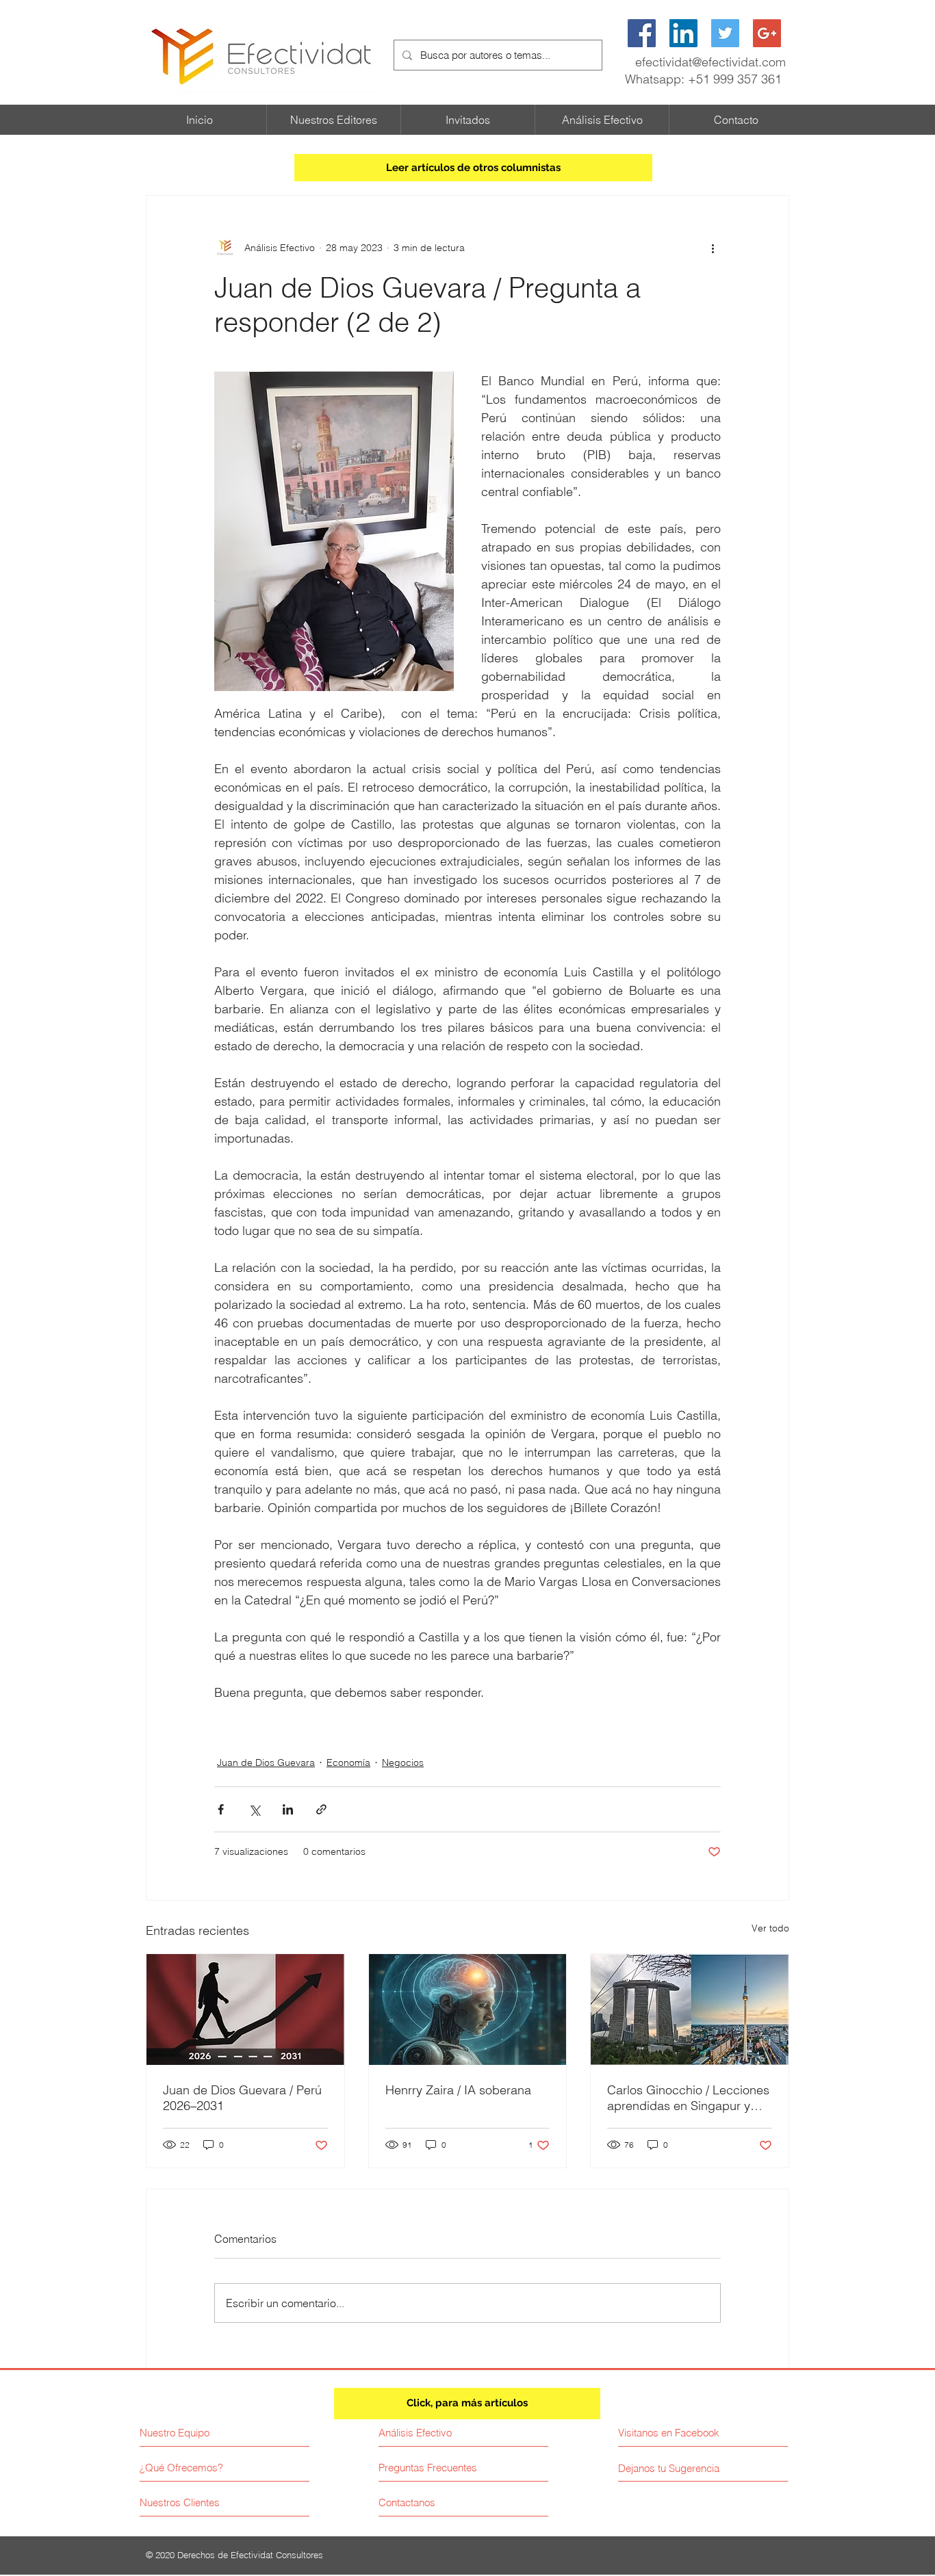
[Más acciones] (713, 248)
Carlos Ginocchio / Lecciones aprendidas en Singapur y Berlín (688, 2098)
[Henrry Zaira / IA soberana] (468, 2009)
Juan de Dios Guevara (266, 1762)
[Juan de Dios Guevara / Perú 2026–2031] (245, 2009)
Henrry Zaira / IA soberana (460, 2090)
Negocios (403, 1762)
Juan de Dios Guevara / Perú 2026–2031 (242, 2098)
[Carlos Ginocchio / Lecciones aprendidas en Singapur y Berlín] (690, 2009)
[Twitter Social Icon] (725, 33)
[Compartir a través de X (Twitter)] (254, 1809)
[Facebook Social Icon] (642, 33)
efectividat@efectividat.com (710, 62)
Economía (348, 1762)
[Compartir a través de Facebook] (221, 1809)
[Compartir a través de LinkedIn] (288, 1809)
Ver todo (770, 1928)
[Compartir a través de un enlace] (321, 1809)
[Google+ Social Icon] (767, 33)
